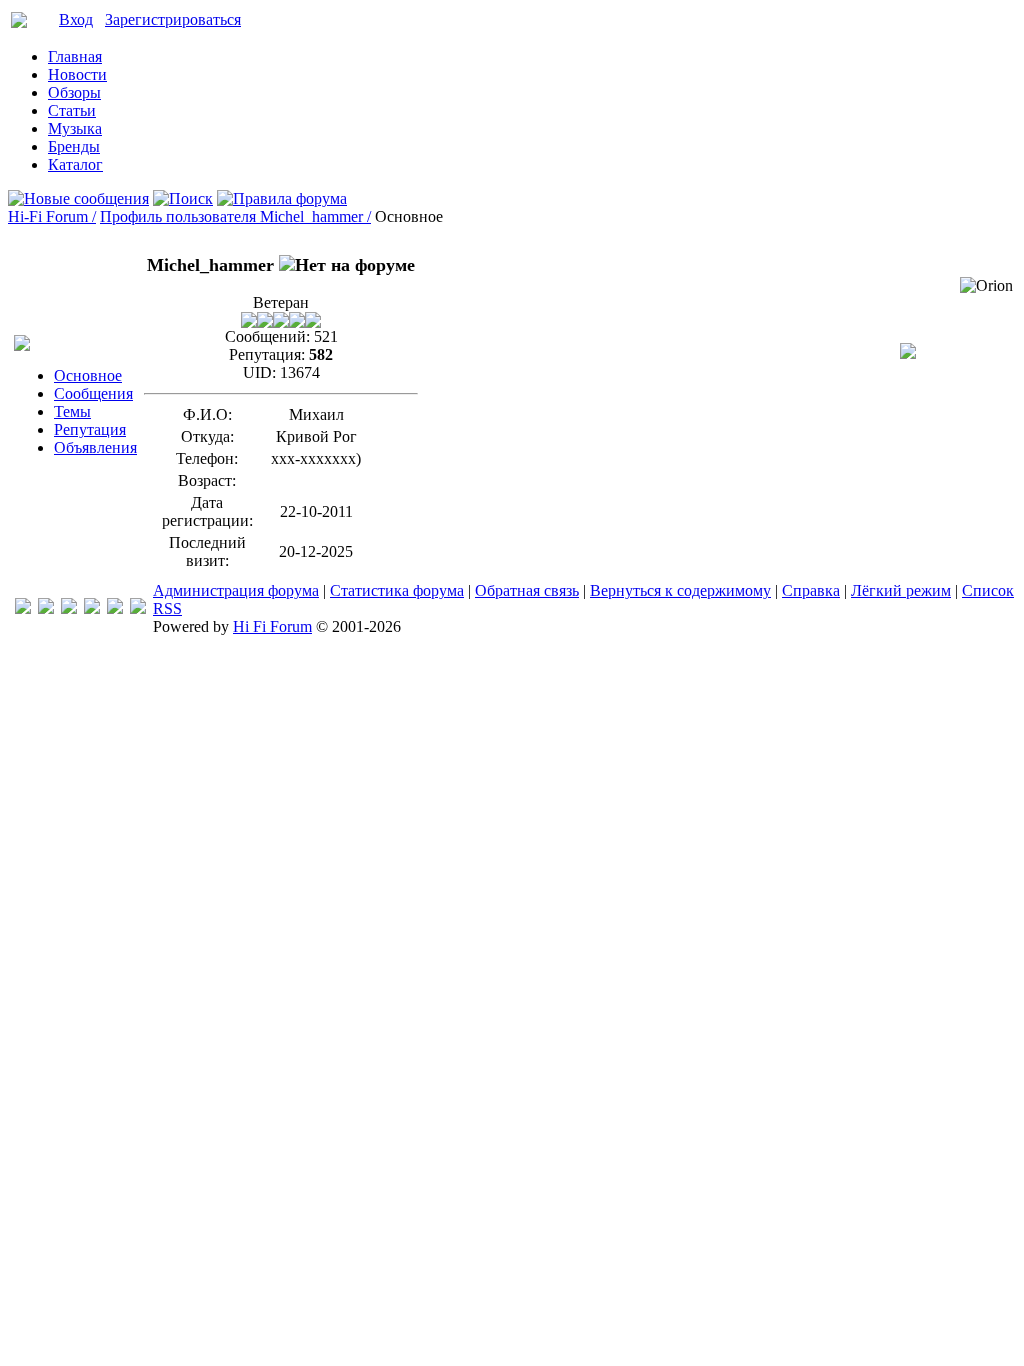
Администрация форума (236, 590)
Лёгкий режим (901, 590)
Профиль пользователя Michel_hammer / (235, 216)
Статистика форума (397, 590)
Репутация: (267, 354)
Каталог (75, 164)
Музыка (75, 128)
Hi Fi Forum (272, 626)
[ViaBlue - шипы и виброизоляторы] (115, 608)
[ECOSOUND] (92, 608)
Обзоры (74, 92)
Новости (77, 74)
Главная (75, 56)
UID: (259, 372)
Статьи (72, 110)
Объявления (95, 447)
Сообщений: (267, 336)
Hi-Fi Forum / (52, 216)
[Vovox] (138, 608)
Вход (76, 19)
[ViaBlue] (69, 608)
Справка (811, 590)
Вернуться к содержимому (680, 590)
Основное (88, 375)
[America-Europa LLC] (46, 608)
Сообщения (93, 393)
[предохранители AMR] (23, 608)
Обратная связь (527, 590)
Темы (72, 411)
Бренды (74, 146)
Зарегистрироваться (173, 19)
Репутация (90, 429)
